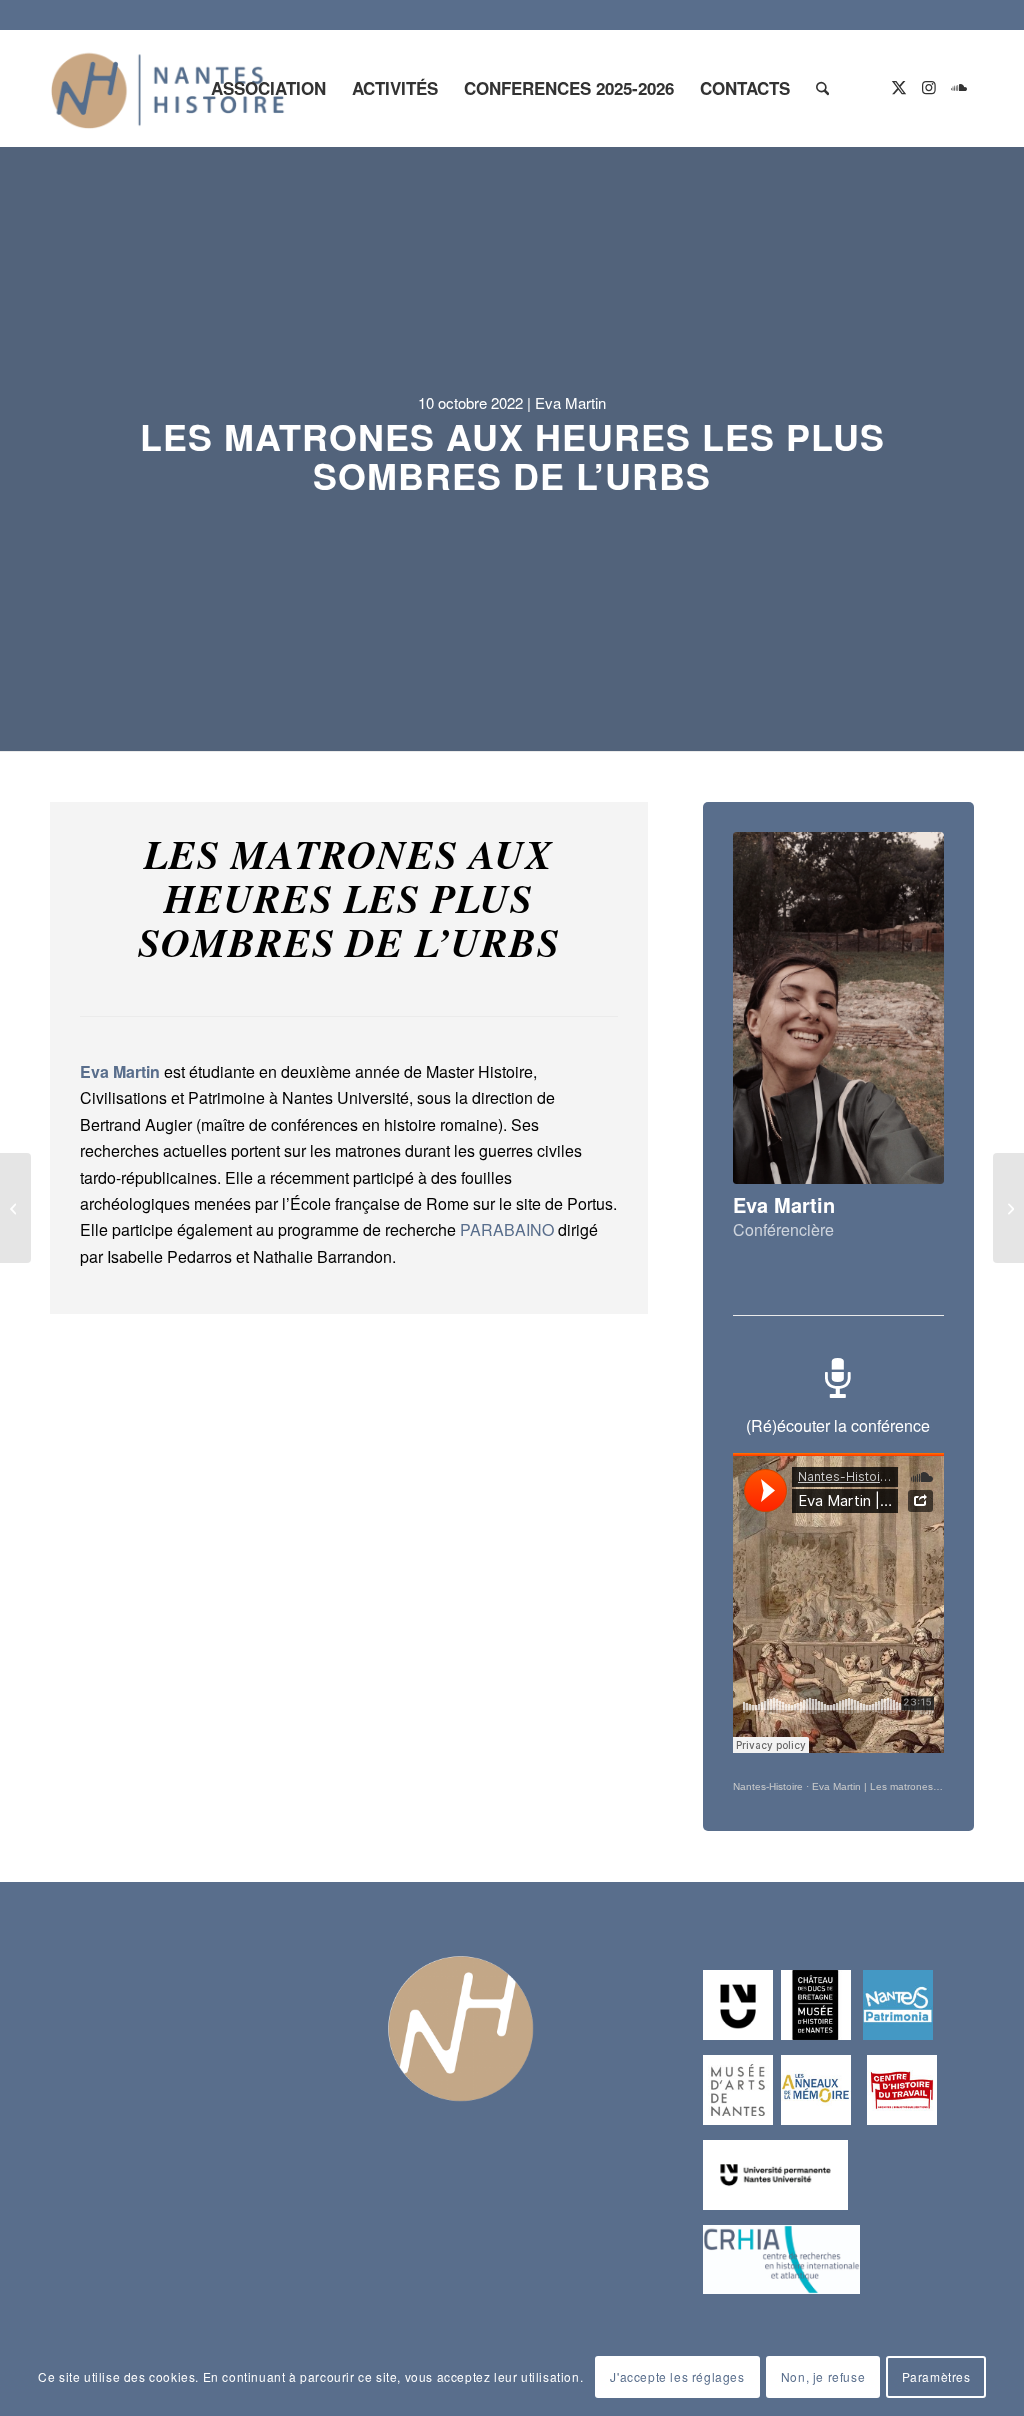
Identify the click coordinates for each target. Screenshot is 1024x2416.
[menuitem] (268, 88)
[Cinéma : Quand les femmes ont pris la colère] (15, 1208)
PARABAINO (507, 1229)
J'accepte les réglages (677, 2376)
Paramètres (936, 2376)
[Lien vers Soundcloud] (959, 87)
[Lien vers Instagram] (929, 87)
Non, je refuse (823, 2376)
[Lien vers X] (899, 87)
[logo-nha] (168, 88)
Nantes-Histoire (768, 1786)
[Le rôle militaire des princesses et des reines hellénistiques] (1008, 1208)
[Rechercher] (822, 88)
